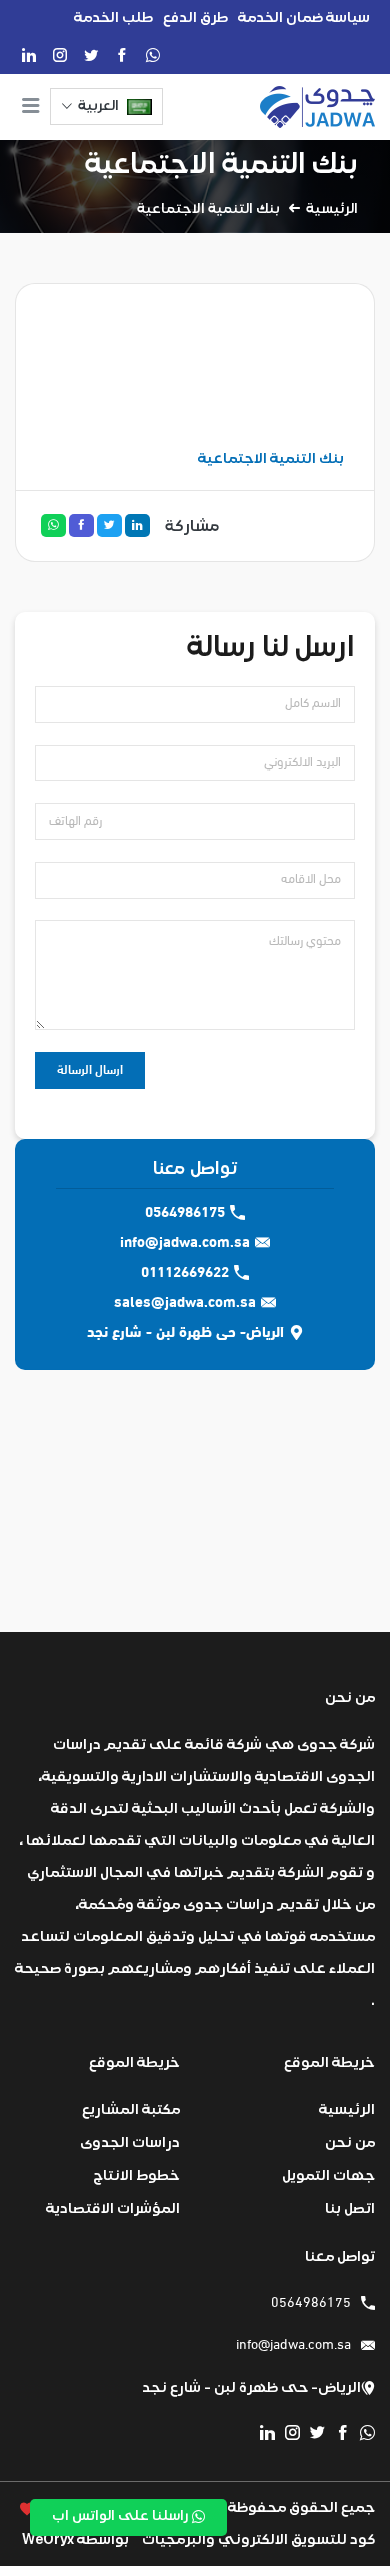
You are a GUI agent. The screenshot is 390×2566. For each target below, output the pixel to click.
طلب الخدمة (113, 17)
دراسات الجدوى (130, 2142)
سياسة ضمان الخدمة (304, 17)
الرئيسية (332, 209)
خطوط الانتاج (136, 2175)
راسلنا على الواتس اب (122, 2516)
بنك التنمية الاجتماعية (221, 163)
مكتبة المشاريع (131, 2109)
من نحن (350, 2142)
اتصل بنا (350, 2208)
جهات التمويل (328, 2175)
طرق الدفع (195, 17)
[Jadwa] (317, 107)
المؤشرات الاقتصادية (113, 2208)
